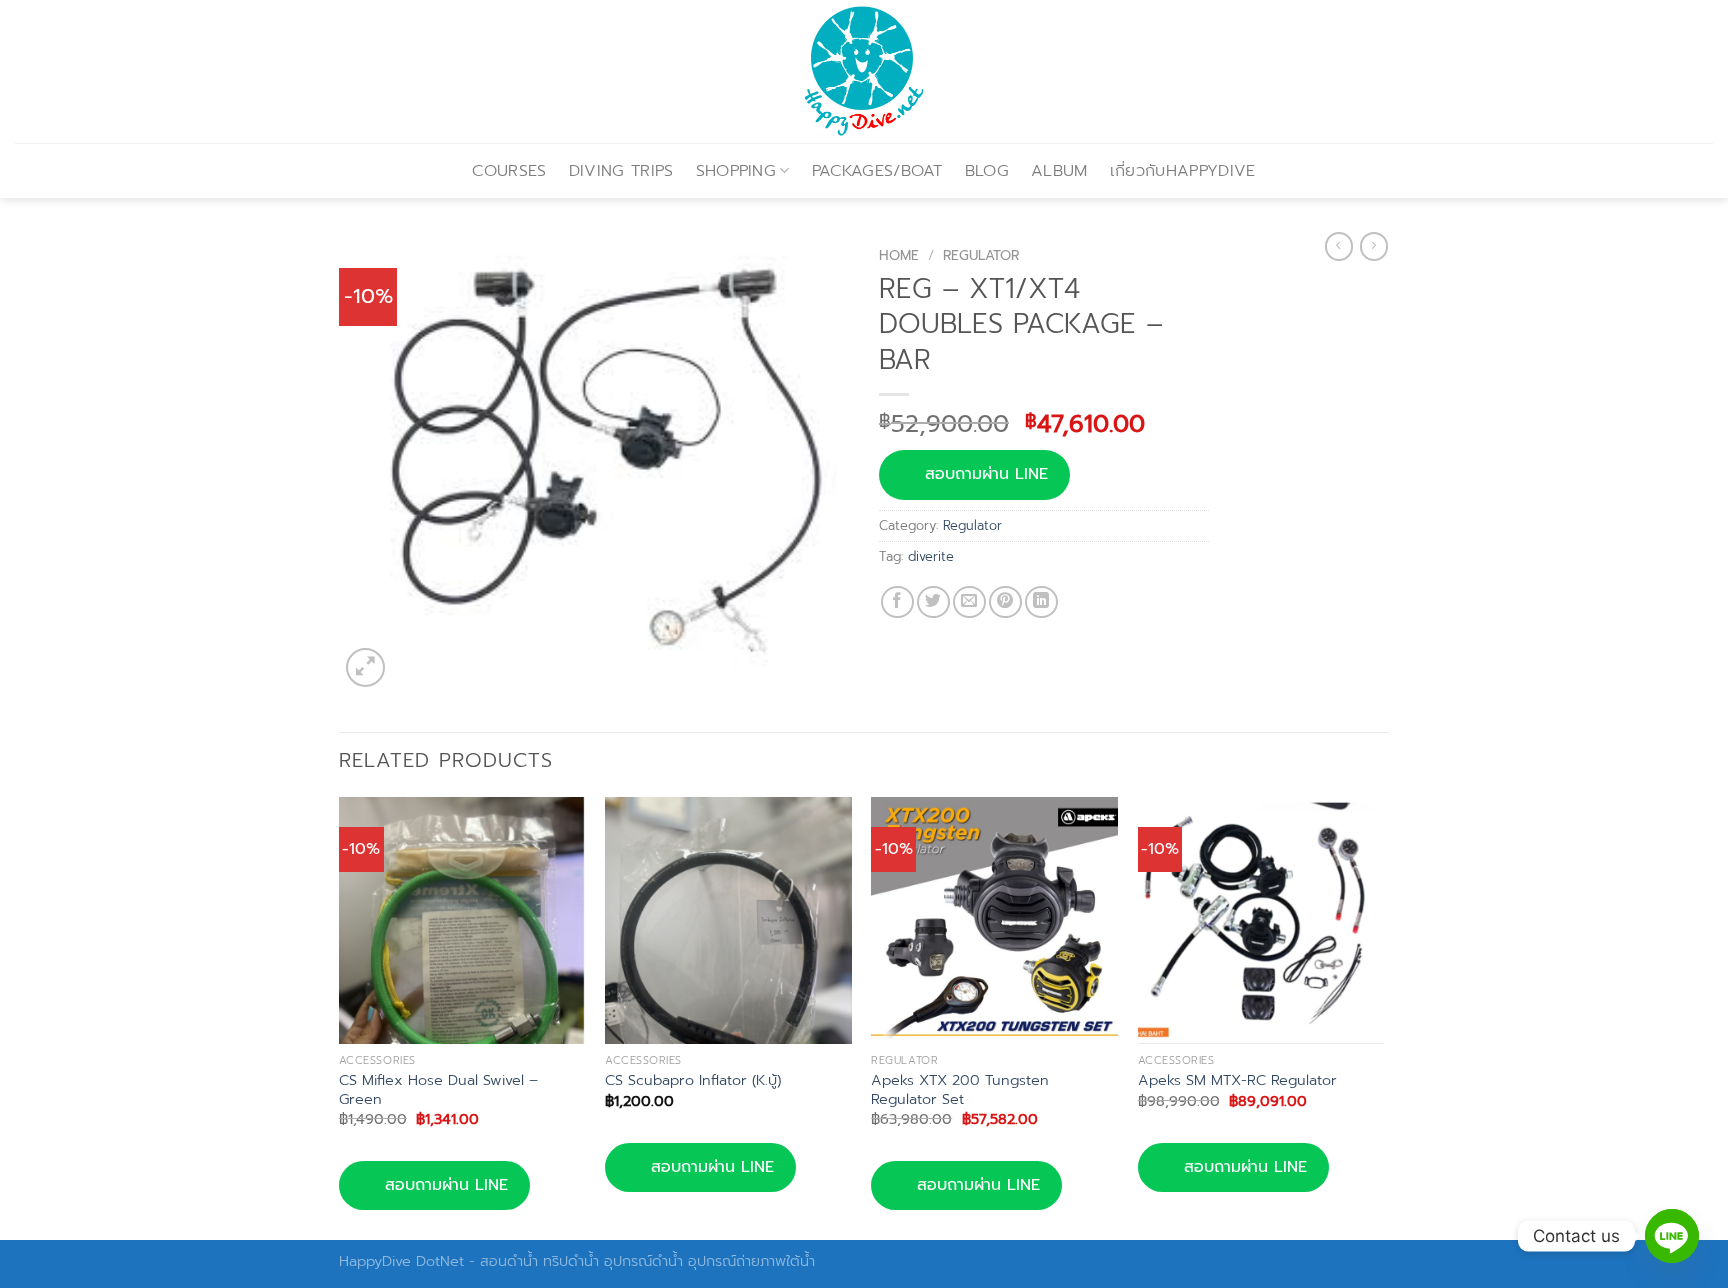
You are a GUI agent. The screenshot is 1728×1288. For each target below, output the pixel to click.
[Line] (1672, 1236)
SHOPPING (736, 171)
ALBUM (1059, 171)
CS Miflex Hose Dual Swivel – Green (438, 1089)
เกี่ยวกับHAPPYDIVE (1183, 171)
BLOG (987, 171)
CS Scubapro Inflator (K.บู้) (693, 1080)
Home (899, 255)
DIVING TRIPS (621, 171)
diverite (931, 556)
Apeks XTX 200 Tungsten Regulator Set (960, 1089)
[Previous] (340, 1016)
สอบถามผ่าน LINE (986, 474)
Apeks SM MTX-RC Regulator (1237, 1080)
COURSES (509, 171)
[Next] (1383, 1016)
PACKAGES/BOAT (877, 171)
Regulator (981, 255)
